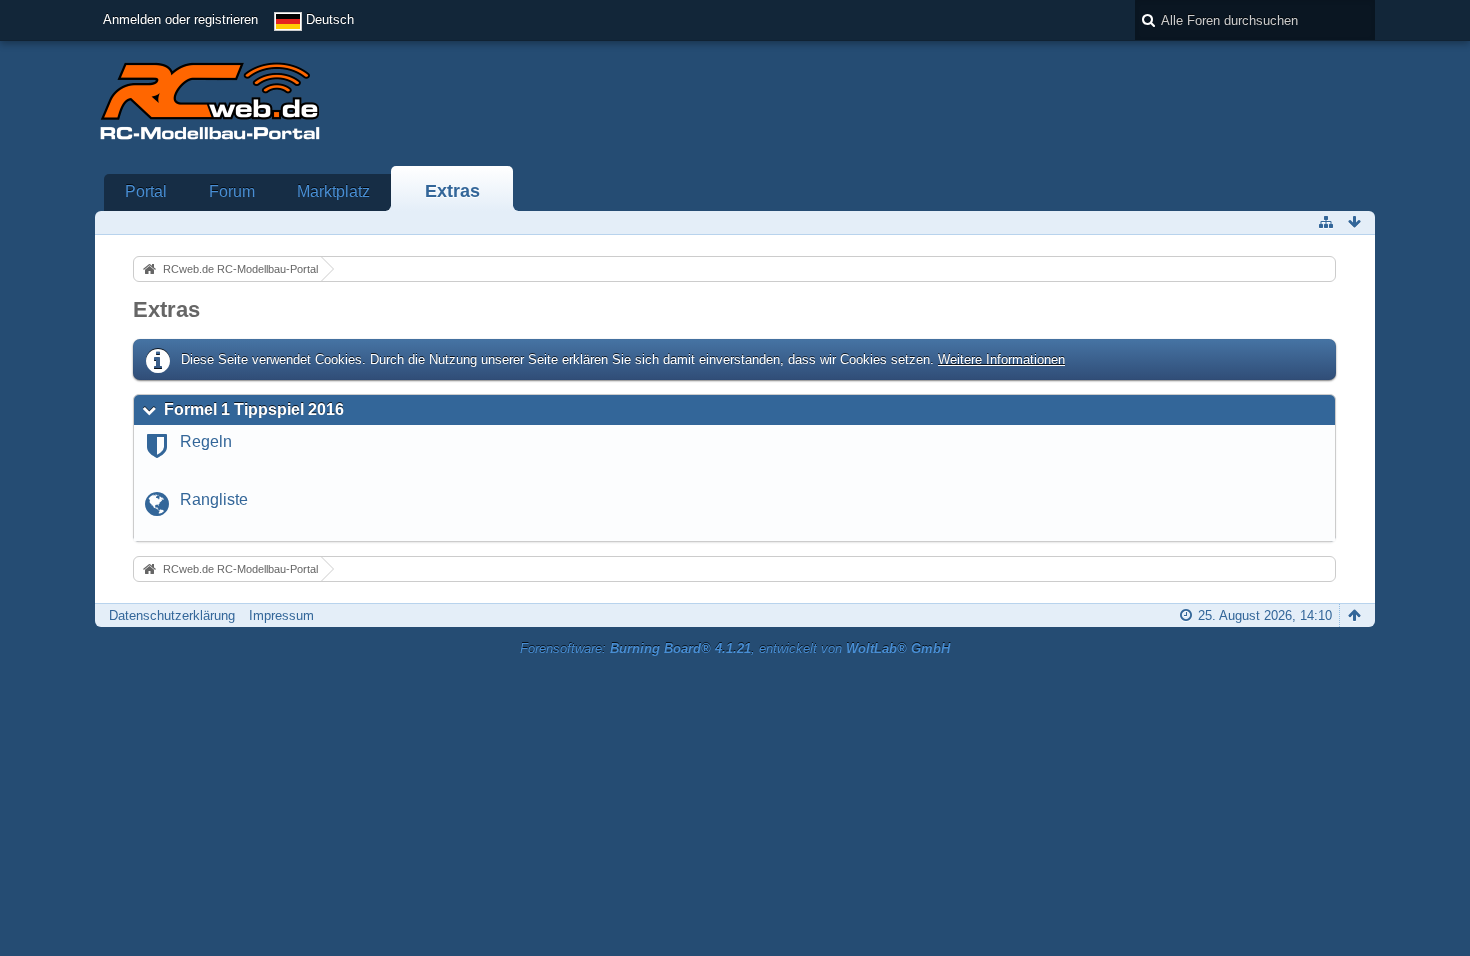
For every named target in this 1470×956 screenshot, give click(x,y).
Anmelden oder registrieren (180, 19)
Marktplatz (333, 191)
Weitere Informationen (1001, 359)
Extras (452, 191)
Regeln (206, 441)
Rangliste (214, 499)
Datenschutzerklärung (172, 615)
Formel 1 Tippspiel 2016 (254, 409)
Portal (146, 191)
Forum (232, 191)
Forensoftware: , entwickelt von (735, 648)
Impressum (281, 615)
